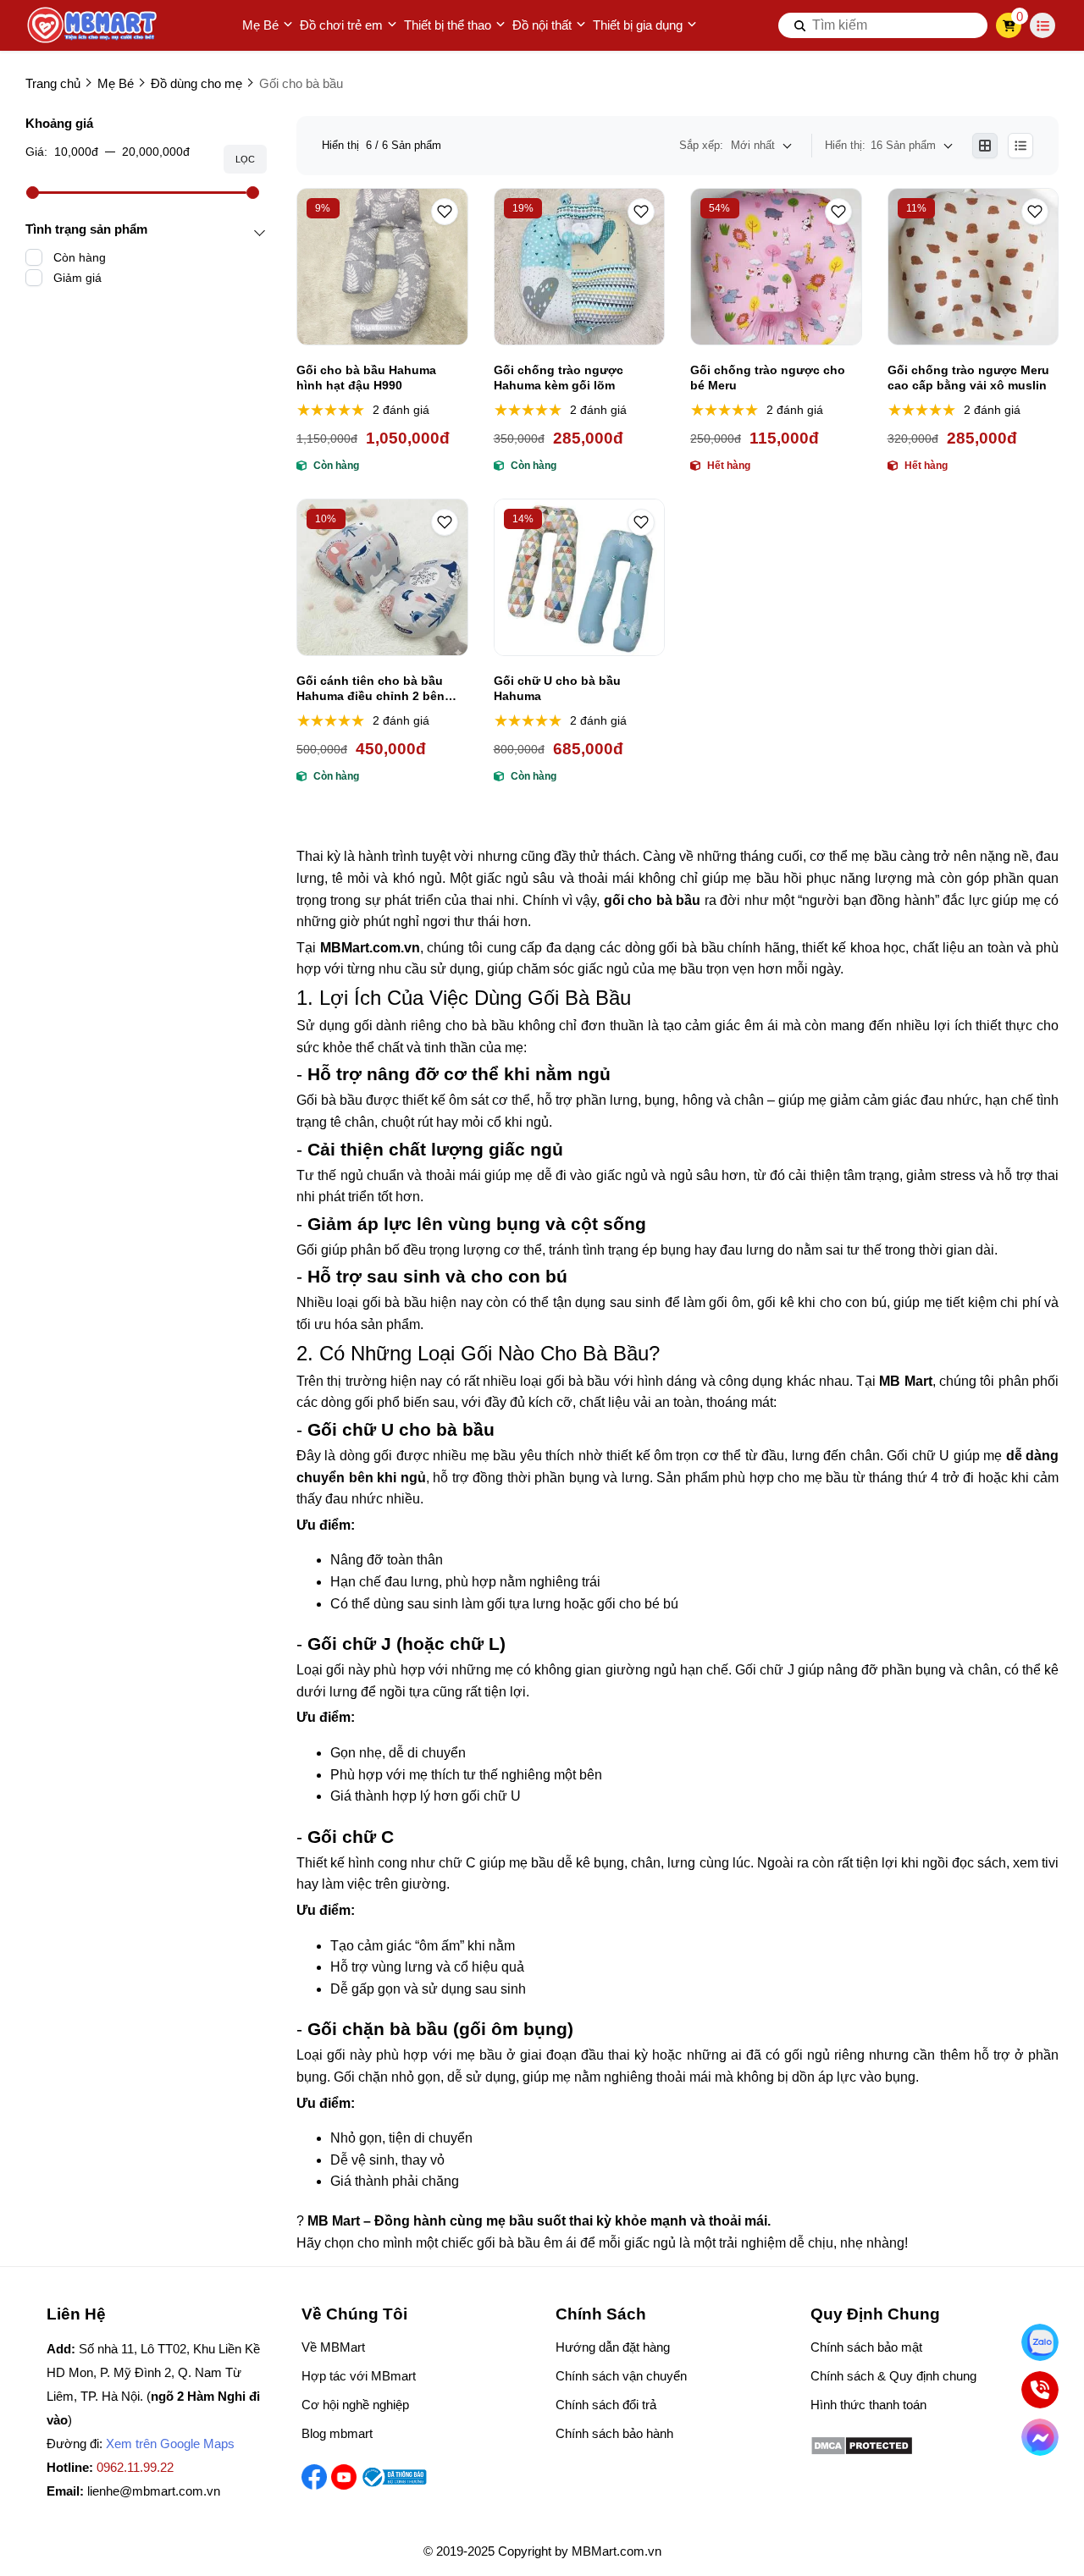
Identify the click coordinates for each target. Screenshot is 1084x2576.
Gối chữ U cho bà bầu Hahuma (557, 688)
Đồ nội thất (542, 25)
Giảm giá (77, 278)
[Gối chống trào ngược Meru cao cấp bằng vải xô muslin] (973, 267)
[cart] (1009, 25)
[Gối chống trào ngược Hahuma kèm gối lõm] (580, 267)
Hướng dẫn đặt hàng (613, 2347)
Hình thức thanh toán (868, 2405)
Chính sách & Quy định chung (893, 2376)
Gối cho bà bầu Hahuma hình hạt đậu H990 (366, 378)
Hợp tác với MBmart (359, 2376)
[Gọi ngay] (1040, 2390)
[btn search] (800, 25)
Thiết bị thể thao (448, 25)
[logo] (93, 25)
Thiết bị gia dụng (638, 25)
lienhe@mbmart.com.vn (154, 2491)
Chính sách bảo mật (866, 2347)
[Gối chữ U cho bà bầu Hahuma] (580, 577)
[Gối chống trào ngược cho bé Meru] (776, 267)
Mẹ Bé (260, 25)
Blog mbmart (337, 2433)
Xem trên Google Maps (170, 2444)
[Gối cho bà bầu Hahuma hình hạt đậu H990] (382, 267)
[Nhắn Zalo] (1040, 2342)
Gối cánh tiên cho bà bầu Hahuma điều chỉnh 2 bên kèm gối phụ (371, 689)
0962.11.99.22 (135, 2467)
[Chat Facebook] (1040, 2437)
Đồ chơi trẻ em (341, 25)
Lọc (245, 159)
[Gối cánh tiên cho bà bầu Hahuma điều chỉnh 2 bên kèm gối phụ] (382, 577)
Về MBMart (333, 2347)
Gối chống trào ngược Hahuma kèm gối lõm (559, 378)
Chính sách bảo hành (614, 2433)
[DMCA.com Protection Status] (862, 2451)
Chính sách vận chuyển (621, 2376)
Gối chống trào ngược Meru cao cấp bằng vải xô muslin (968, 378)
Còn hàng (80, 257)
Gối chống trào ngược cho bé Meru (768, 378)
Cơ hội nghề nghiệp (355, 2405)
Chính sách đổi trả (606, 2405)
